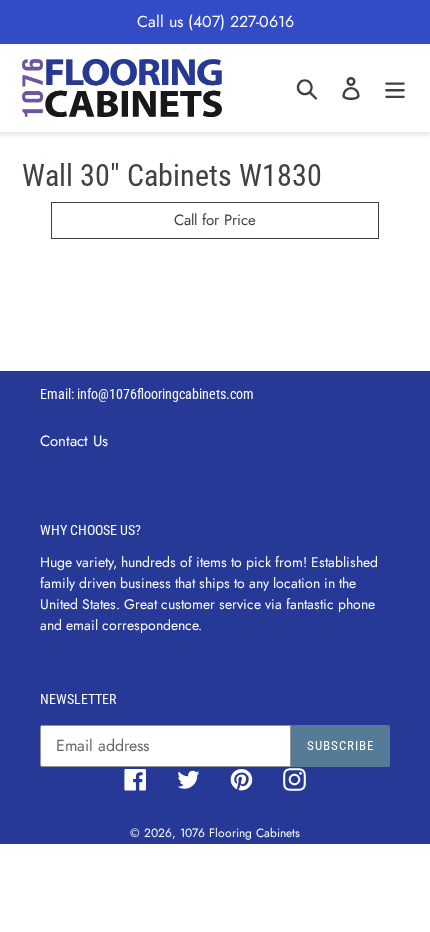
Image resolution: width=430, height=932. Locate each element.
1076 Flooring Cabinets (240, 833)
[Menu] (395, 88)
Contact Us (74, 441)
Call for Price (215, 220)
